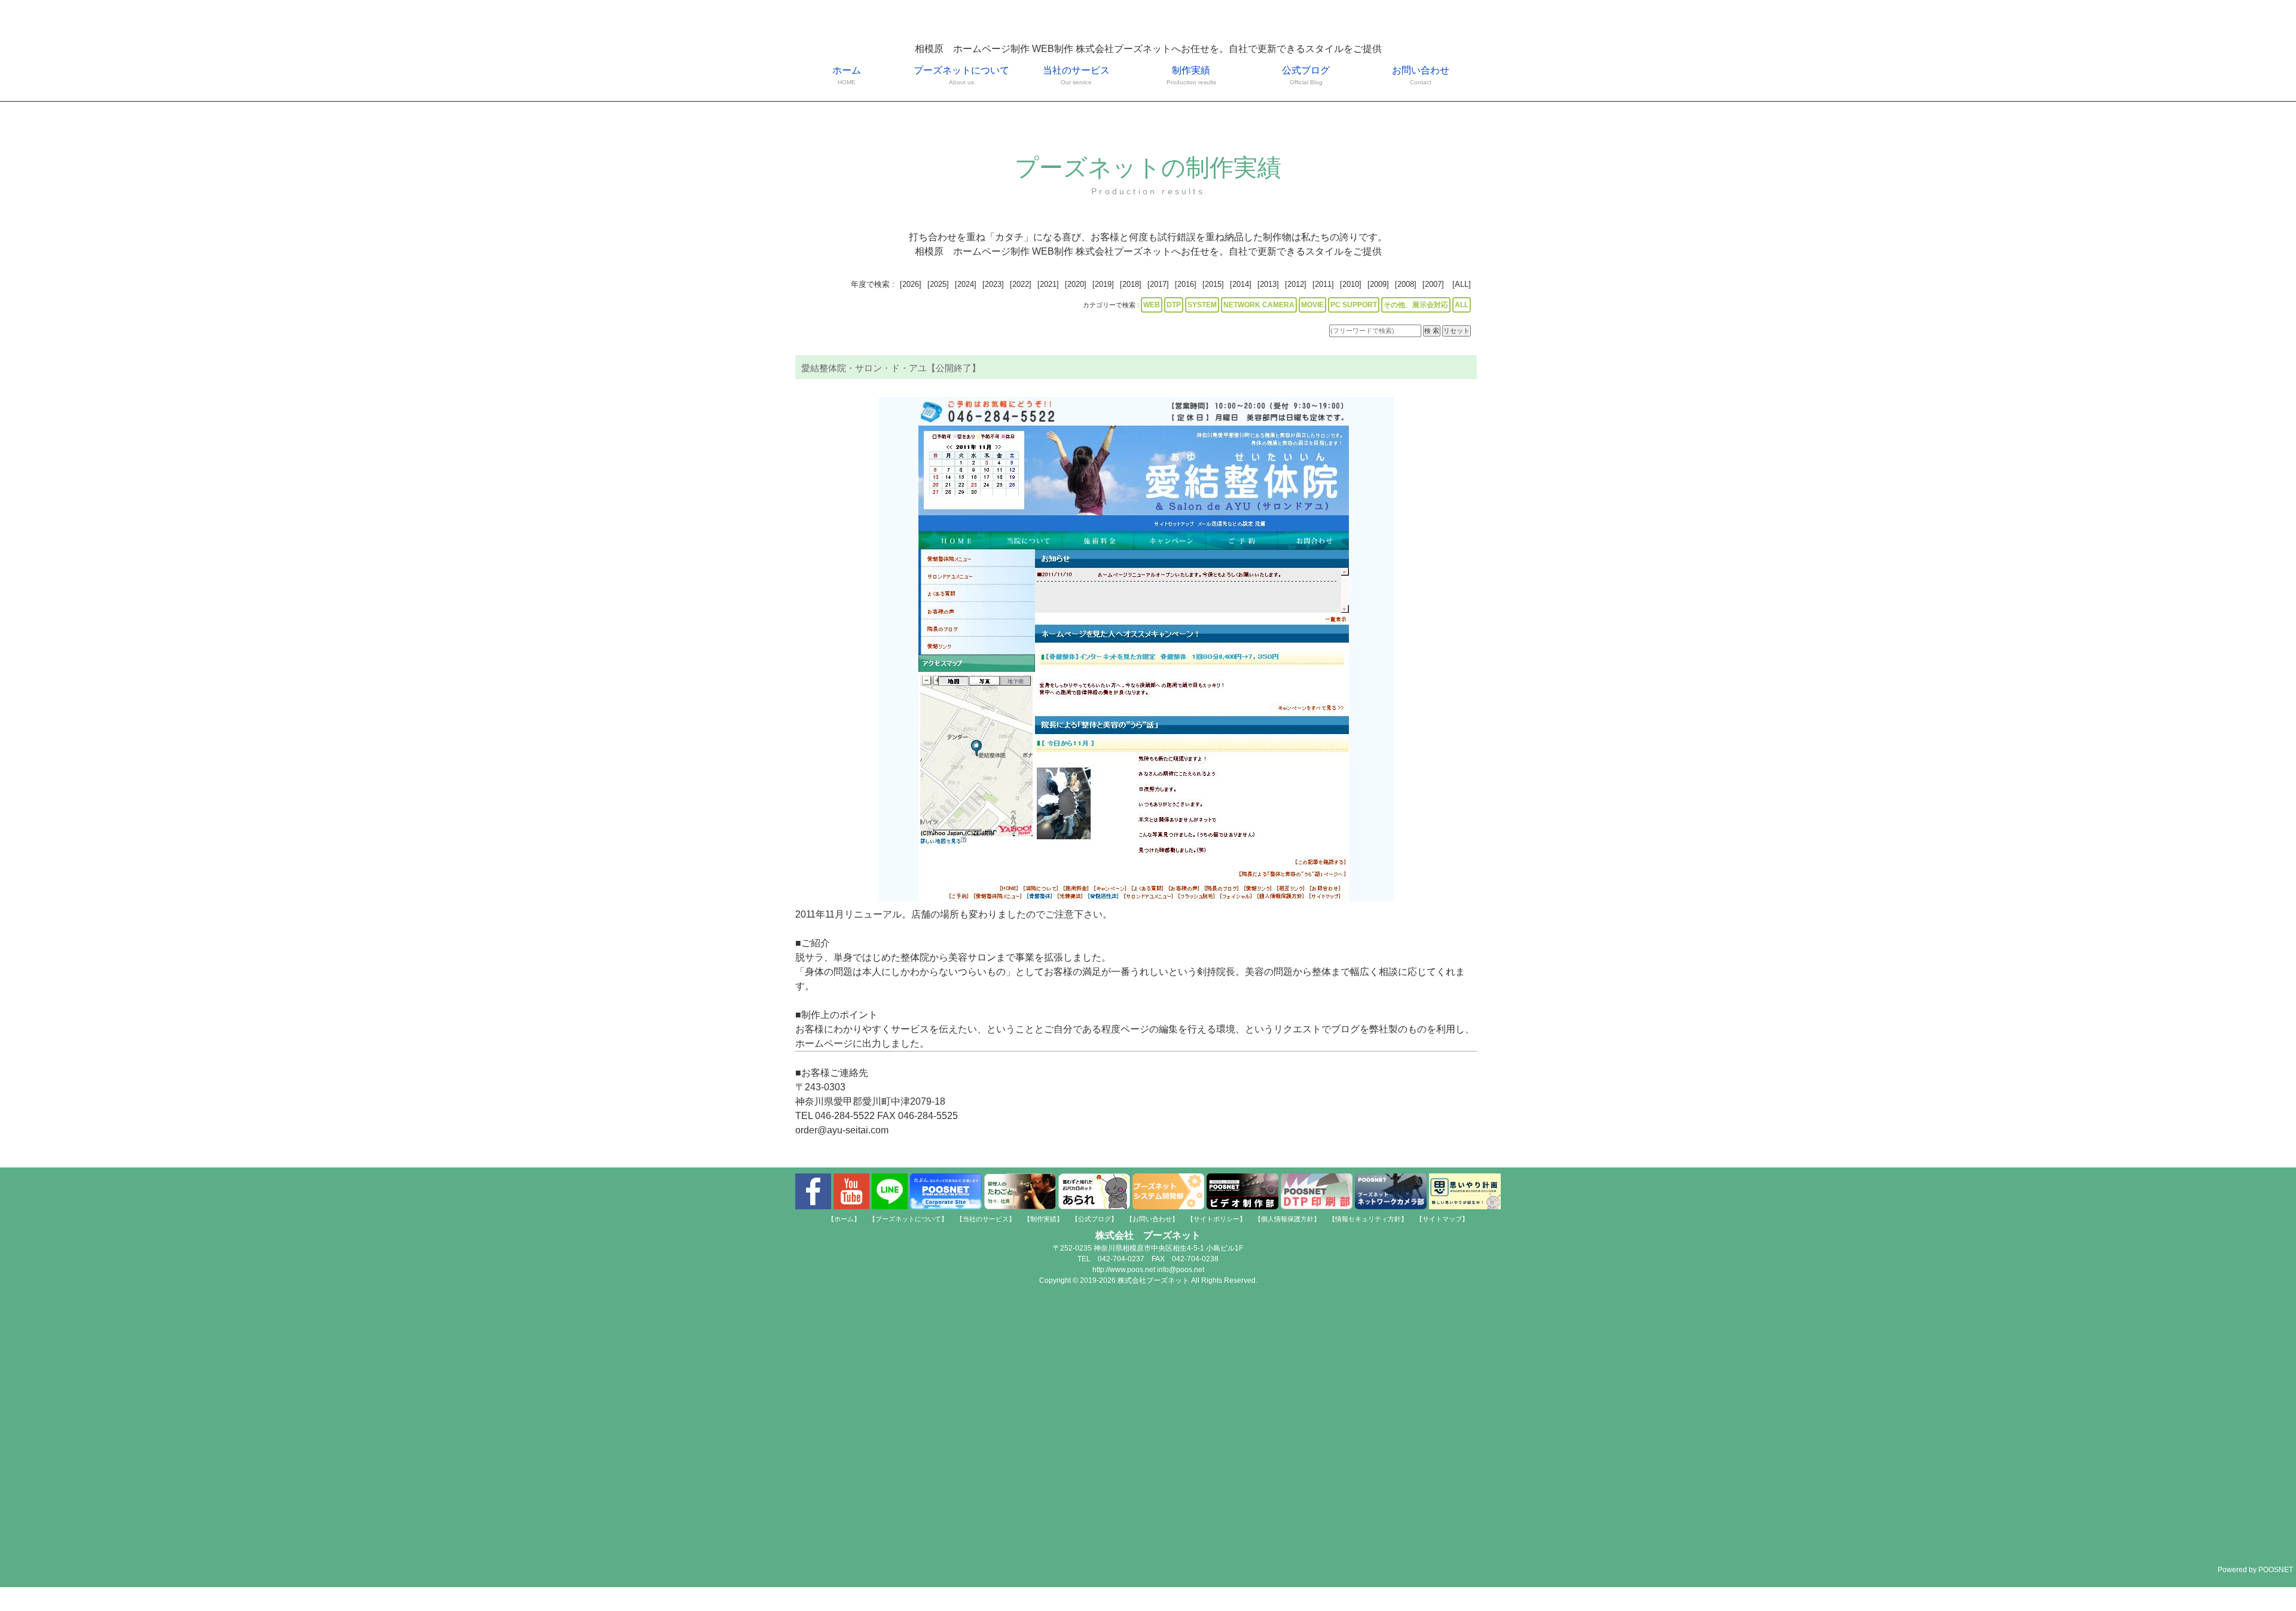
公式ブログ (1306, 75)
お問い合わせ (1421, 75)
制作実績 (1191, 75)
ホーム (847, 75)
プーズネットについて (961, 75)
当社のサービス (1076, 75)
